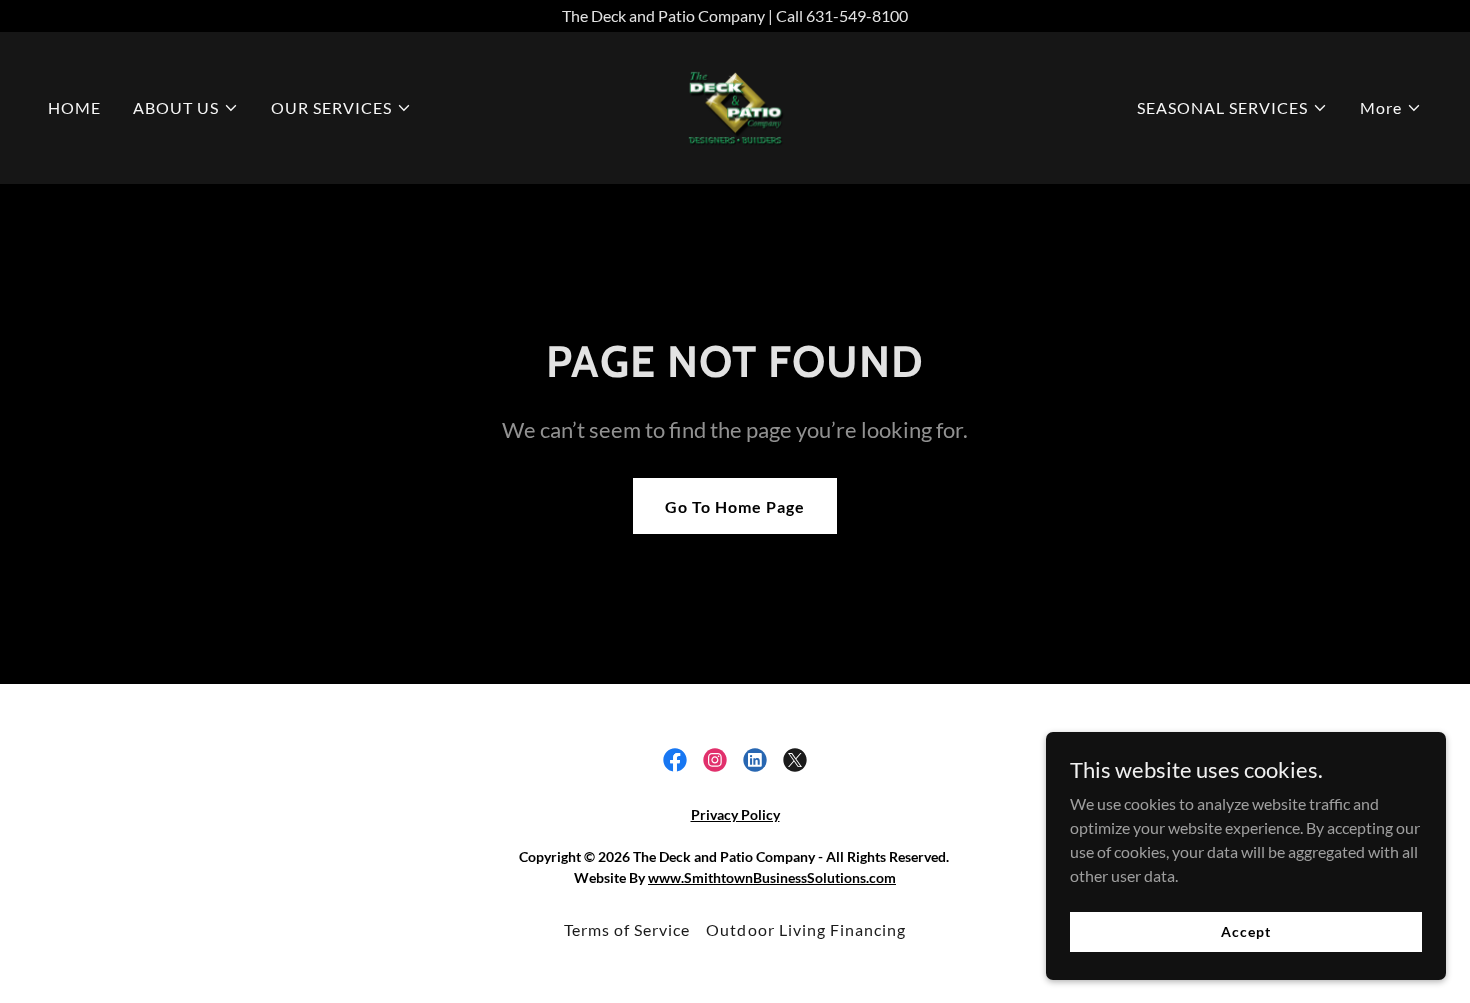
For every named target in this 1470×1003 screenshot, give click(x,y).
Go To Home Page (735, 506)
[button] (186, 108)
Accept (1245, 931)
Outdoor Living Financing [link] (805, 929)
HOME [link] (74, 107)
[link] (734, 105)
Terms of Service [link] (627, 929)
